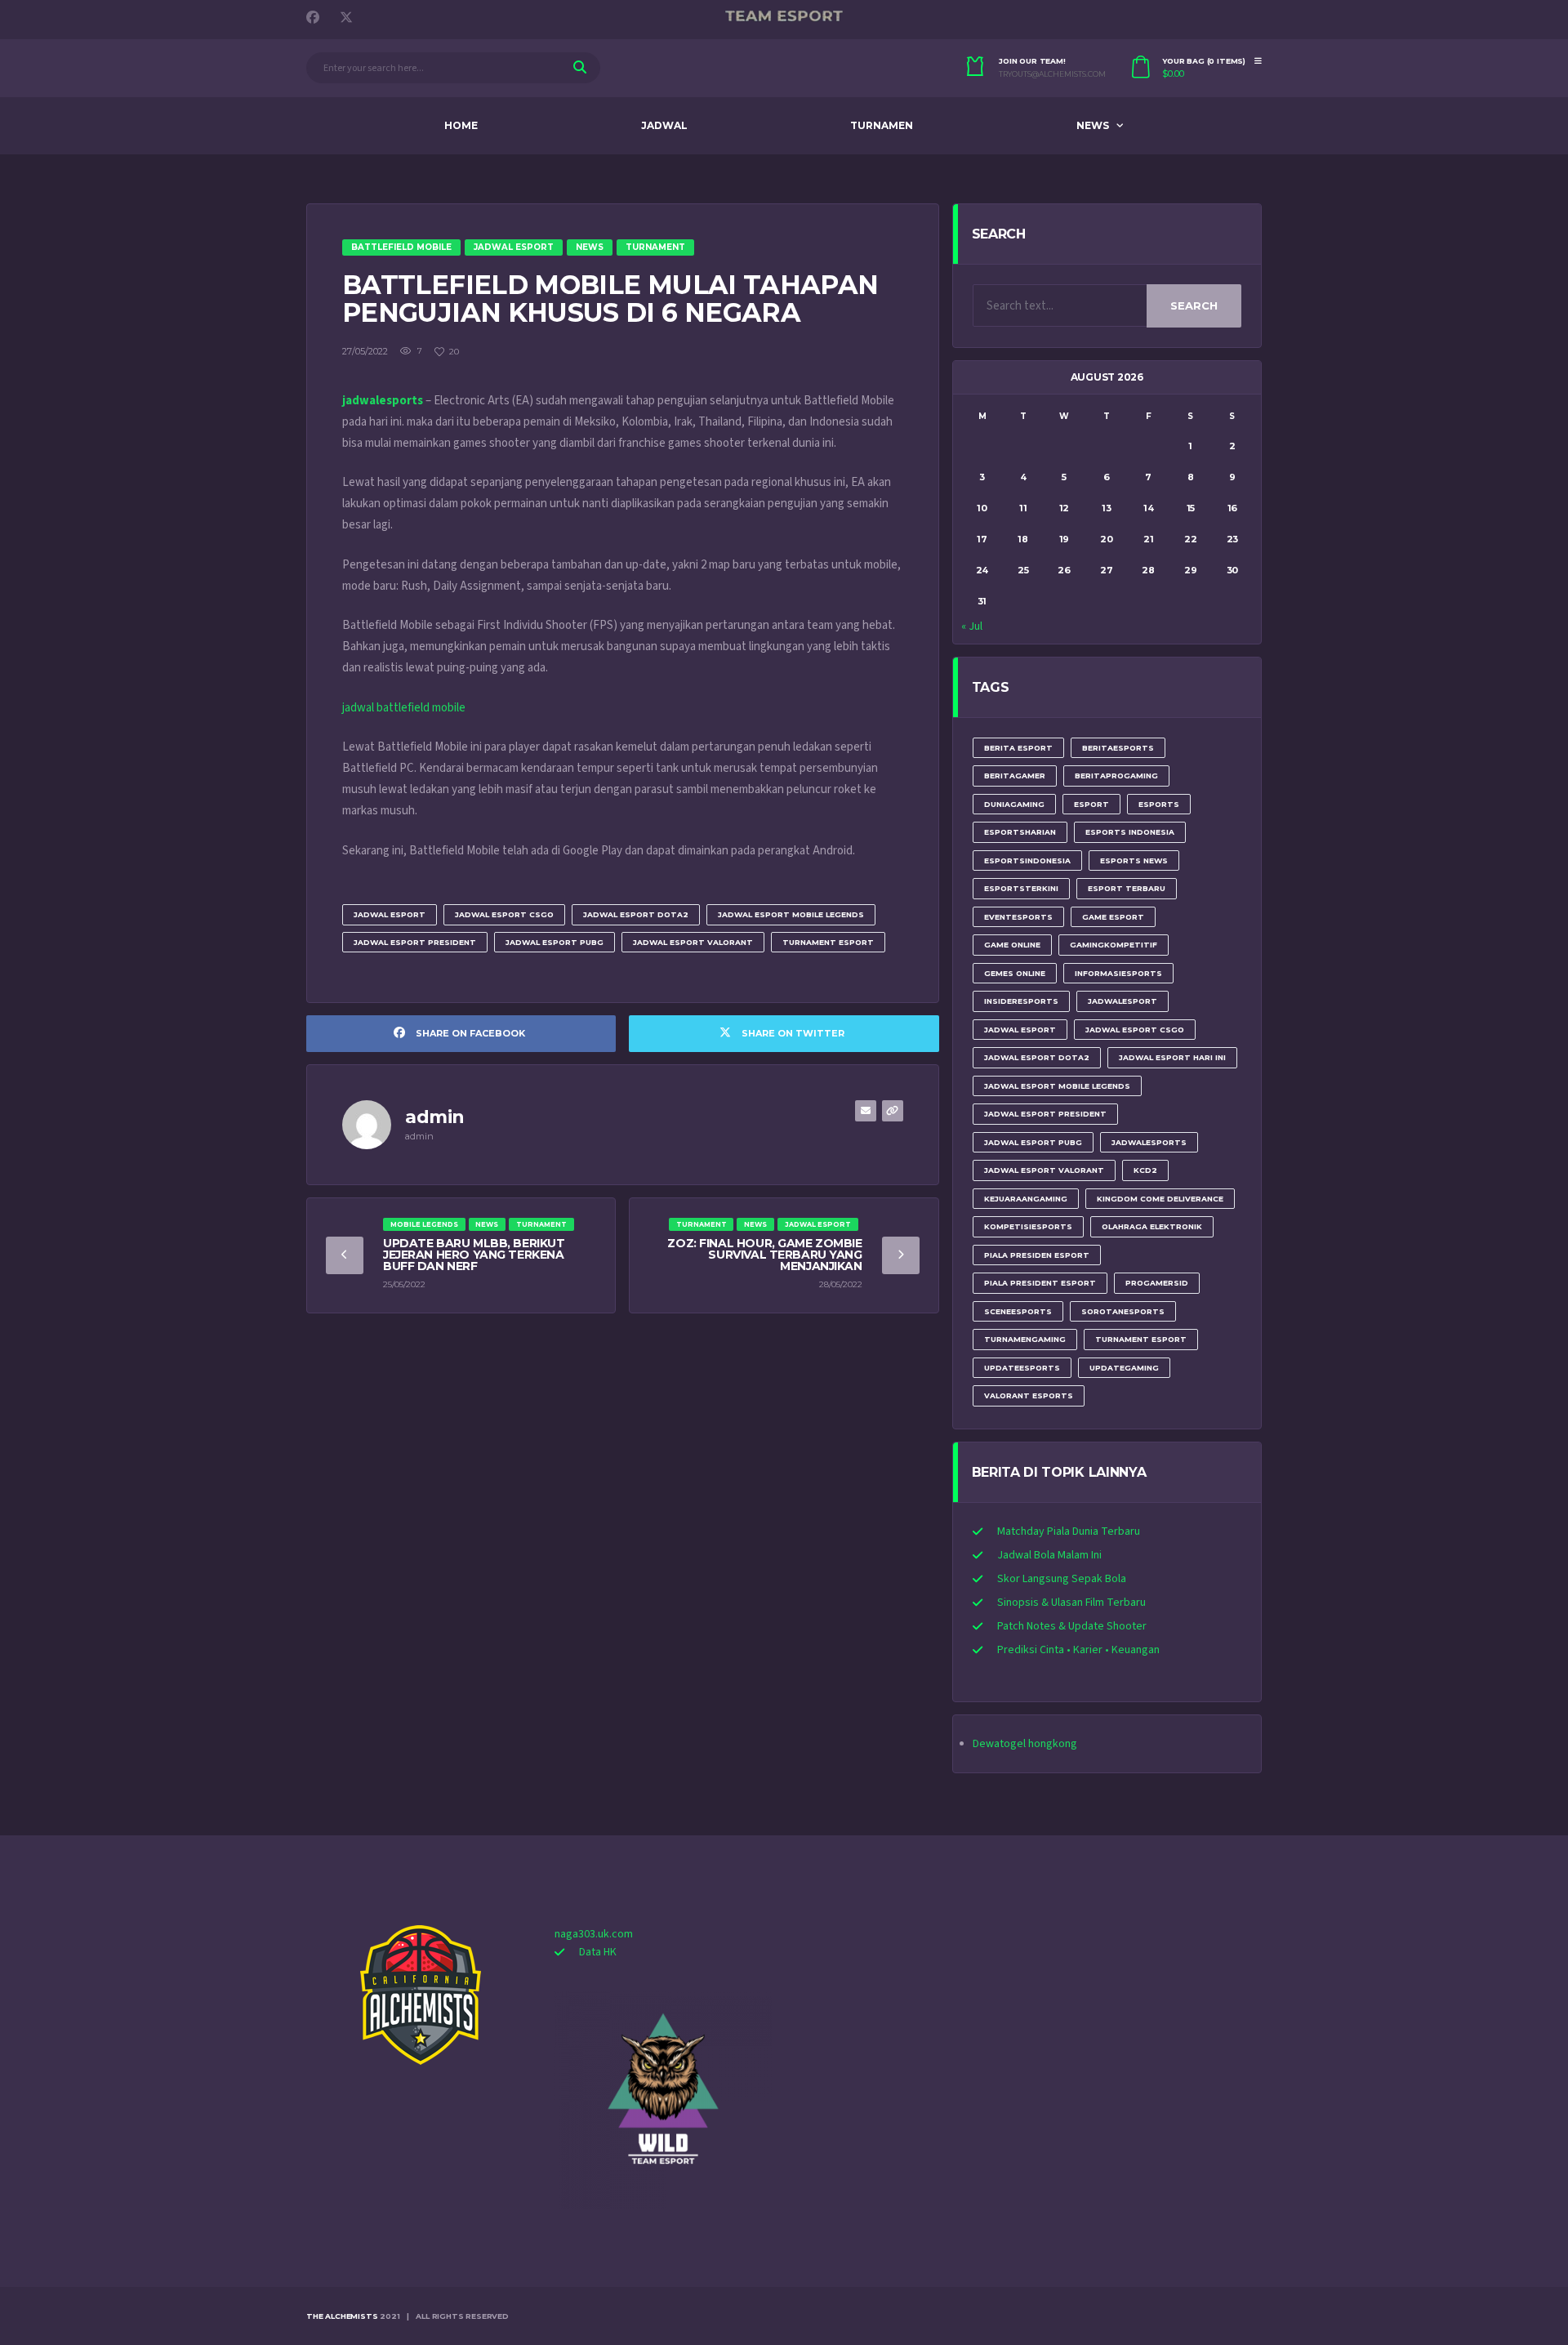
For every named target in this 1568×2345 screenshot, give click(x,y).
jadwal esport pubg (555, 942)
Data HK (598, 1952)
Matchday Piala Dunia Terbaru (1069, 1531)
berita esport (1018, 748)
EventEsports (1018, 917)
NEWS (1093, 125)
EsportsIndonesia (1027, 860)
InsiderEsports (1021, 1001)
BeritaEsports (1118, 748)
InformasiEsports (1118, 973)
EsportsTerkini (1021, 888)
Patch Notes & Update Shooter (1072, 1626)
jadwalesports (1149, 1142)
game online (1012, 945)
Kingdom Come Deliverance (1160, 1199)
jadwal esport (390, 914)
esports (1159, 804)
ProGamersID (1157, 1283)
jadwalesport (1123, 1001)
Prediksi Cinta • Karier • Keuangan (1078, 1650)
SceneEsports (1018, 1311)
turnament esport (828, 942)
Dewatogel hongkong (1025, 1744)
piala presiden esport (1037, 1255)
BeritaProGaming (1116, 776)
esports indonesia (1130, 832)
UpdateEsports (1022, 1368)
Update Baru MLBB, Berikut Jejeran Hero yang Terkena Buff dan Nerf (474, 1255)
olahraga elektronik (1152, 1226)
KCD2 (1145, 1170)
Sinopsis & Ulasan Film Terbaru (1071, 1603)
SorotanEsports (1123, 1311)
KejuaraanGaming (1026, 1199)
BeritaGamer (1015, 776)
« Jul (972, 626)
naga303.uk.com (594, 1934)
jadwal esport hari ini (1172, 1057)
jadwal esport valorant (693, 942)
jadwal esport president (415, 942)
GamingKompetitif (1114, 945)
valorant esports (1029, 1395)
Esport (1091, 804)
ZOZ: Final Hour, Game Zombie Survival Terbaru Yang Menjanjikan (764, 1255)
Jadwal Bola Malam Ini (1049, 1555)
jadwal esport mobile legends (791, 914)
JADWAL (664, 125)
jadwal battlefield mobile (404, 708)
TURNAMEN (882, 125)
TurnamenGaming (1025, 1339)
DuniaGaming (1014, 804)
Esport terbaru (1127, 888)
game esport (1113, 917)
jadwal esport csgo (504, 914)
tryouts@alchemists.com (1052, 74)
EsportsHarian (1020, 832)
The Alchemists (342, 2316)
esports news (1134, 860)
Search (1194, 305)
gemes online (1015, 973)
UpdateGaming (1124, 1368)
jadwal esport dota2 (636, 914)
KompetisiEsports (1028, 1226)
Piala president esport (1040, 1283)
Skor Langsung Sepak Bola (1062, 1579)
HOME (461, 125)
